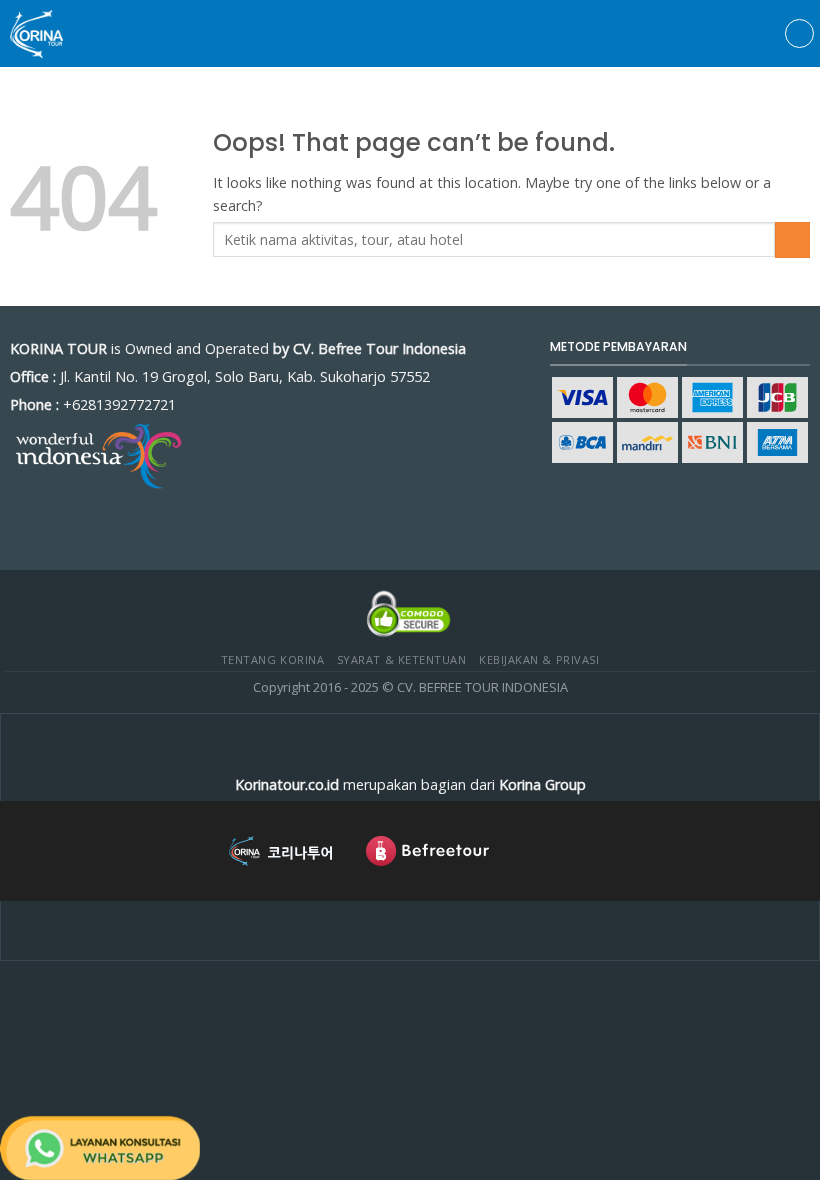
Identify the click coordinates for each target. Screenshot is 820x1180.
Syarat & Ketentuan (402, 659)
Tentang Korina (273, 659)
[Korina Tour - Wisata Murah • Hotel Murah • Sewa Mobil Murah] (44, 33)
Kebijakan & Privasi (539, 659)
